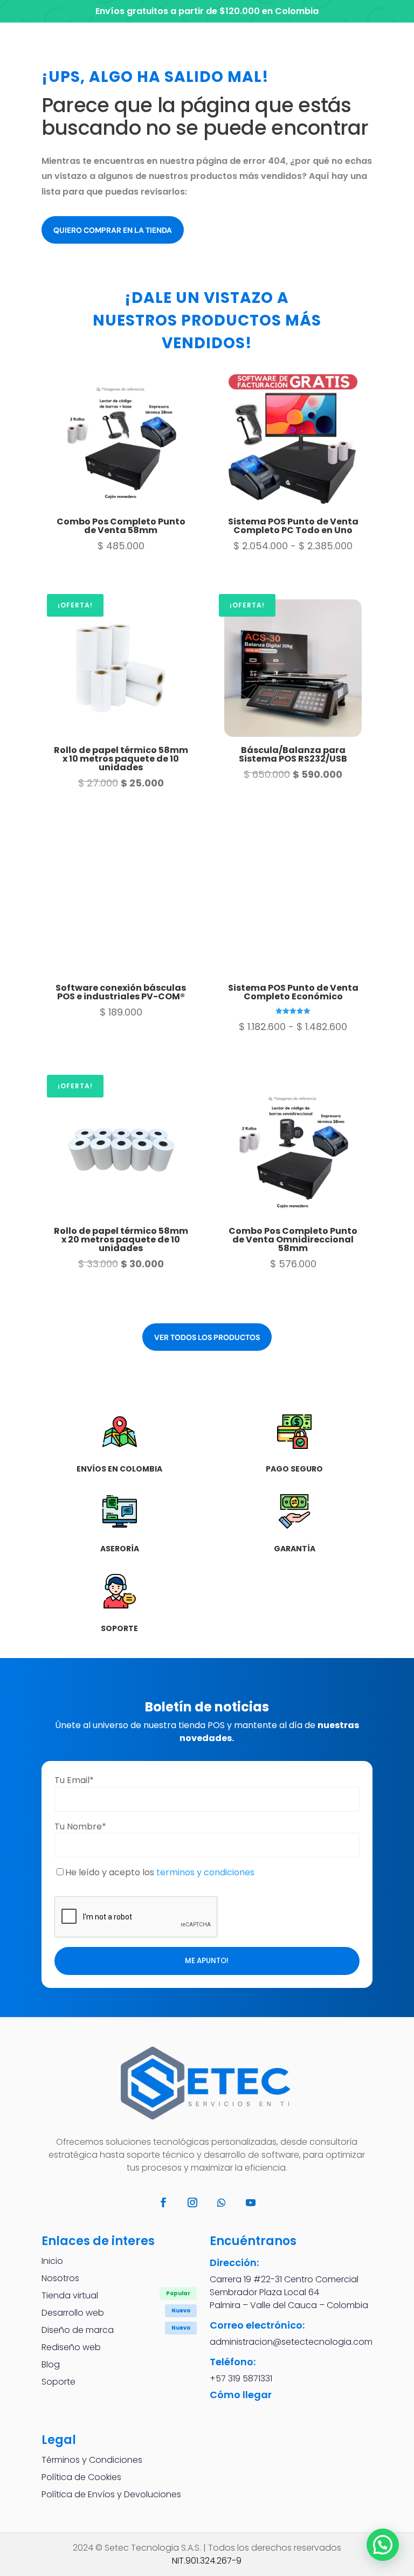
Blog (51, 2364)
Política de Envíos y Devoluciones (111, 2494)
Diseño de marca (78, 2330)
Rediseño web (71, 2347)
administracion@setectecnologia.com (291, 2342)
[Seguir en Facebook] (163, 2202)
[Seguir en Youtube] (251, 2202)
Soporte (58, 2382)
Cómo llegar (241, 2395)
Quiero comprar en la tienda (113, 230)
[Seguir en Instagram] (192, 2202)
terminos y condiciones (205, 1872)
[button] (383, 2545)
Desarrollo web (73, 2313)
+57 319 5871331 (241, 2378)
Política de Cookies (81, 2477)
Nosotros (60, 2278)
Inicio (52, 2261)
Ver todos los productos (207, 1337)
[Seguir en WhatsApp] (222, 2202)
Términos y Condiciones (92, 2460)
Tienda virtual (70, 2295)
